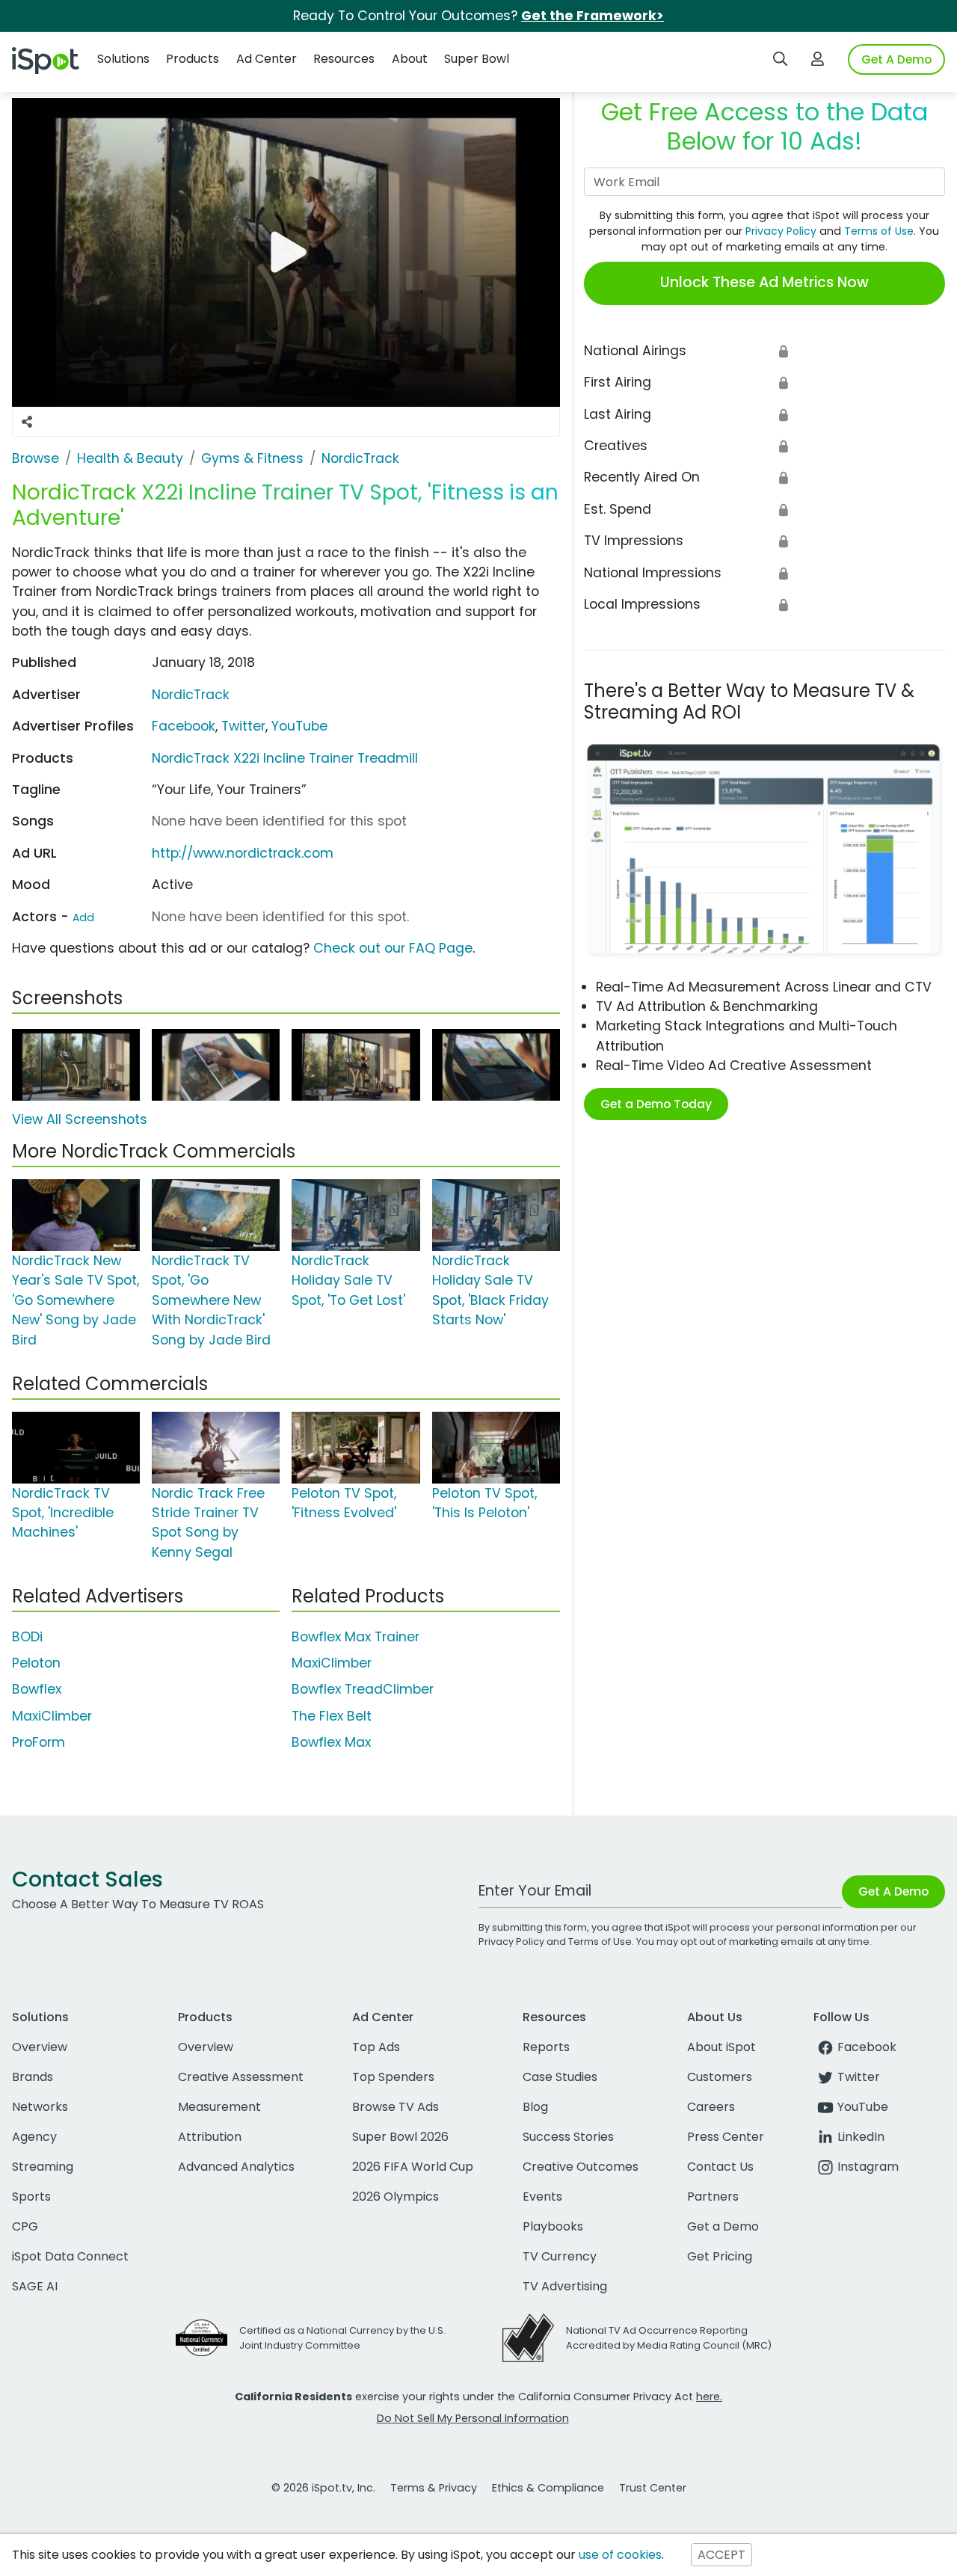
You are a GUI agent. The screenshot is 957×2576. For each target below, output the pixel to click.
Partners (713, 2197)
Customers (720, 2077)
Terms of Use (879, 231)
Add (83, 917)
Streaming (43, 2167)
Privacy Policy (781, 231)
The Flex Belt (332, 1716)
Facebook (184, 726)
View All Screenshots (80, 1119)
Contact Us (720, 2167)
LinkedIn (861, 2137)
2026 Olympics (396, 2197)
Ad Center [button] (267, 59)
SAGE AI (35, 2286)
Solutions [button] (123, 59)
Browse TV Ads (396, 2107)
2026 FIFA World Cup (413, 2167)
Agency (34, 2137)
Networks (40, 2107)
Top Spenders (393, 2077)
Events (542, 2197)
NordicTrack (191, 695)
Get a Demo (723, 2226)
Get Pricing (720, 2256)
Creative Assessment (241, 2077)
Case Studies (560, 2077)
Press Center (726, 2137)
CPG (25, 2226)
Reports (546, 2047)
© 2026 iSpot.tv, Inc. (323, 2488)
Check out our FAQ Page (393, 948)
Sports (31, 2197)
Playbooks (553, 2226)
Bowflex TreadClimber (363, 1689)
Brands (33, 2077)
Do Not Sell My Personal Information (473, 2418)
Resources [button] (344, 59)
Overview (40, 2047)
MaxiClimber (52, 1716)
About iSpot (721, 2047)
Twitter (243, 726)
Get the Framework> (593, 16)
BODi (27, 1637)
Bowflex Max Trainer (356, 1637)
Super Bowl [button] (477, 59)
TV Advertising (565, 2286)
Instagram (868, 2167)
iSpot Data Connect (70, 2256)
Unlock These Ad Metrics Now (764, 282)
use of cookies (620, 2555)
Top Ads (376, 2047)
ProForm (39, 1742)
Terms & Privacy (434, 2488)
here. (709, 2397)
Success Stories (568, 2137)
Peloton (36, 1663)
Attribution (210, 2137)
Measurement (219, 2107)
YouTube (299, 726)
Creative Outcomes (581, 2167)
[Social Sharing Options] (27, 422)
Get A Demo (896, 59)
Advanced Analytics (236, 2167)
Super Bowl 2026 (400, 2137)
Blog (535, 2107)
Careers (711, 2107)
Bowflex (37, 1689)
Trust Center (653, 2488)
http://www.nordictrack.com (243, 853)
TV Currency (560, 2256)
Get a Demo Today (656, 1104)
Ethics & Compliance (548, 2488)
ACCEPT (721, 2555)
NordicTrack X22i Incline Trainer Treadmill (285, 758)
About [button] (410, 59)
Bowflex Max (331, 1742)
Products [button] (193, 59)
